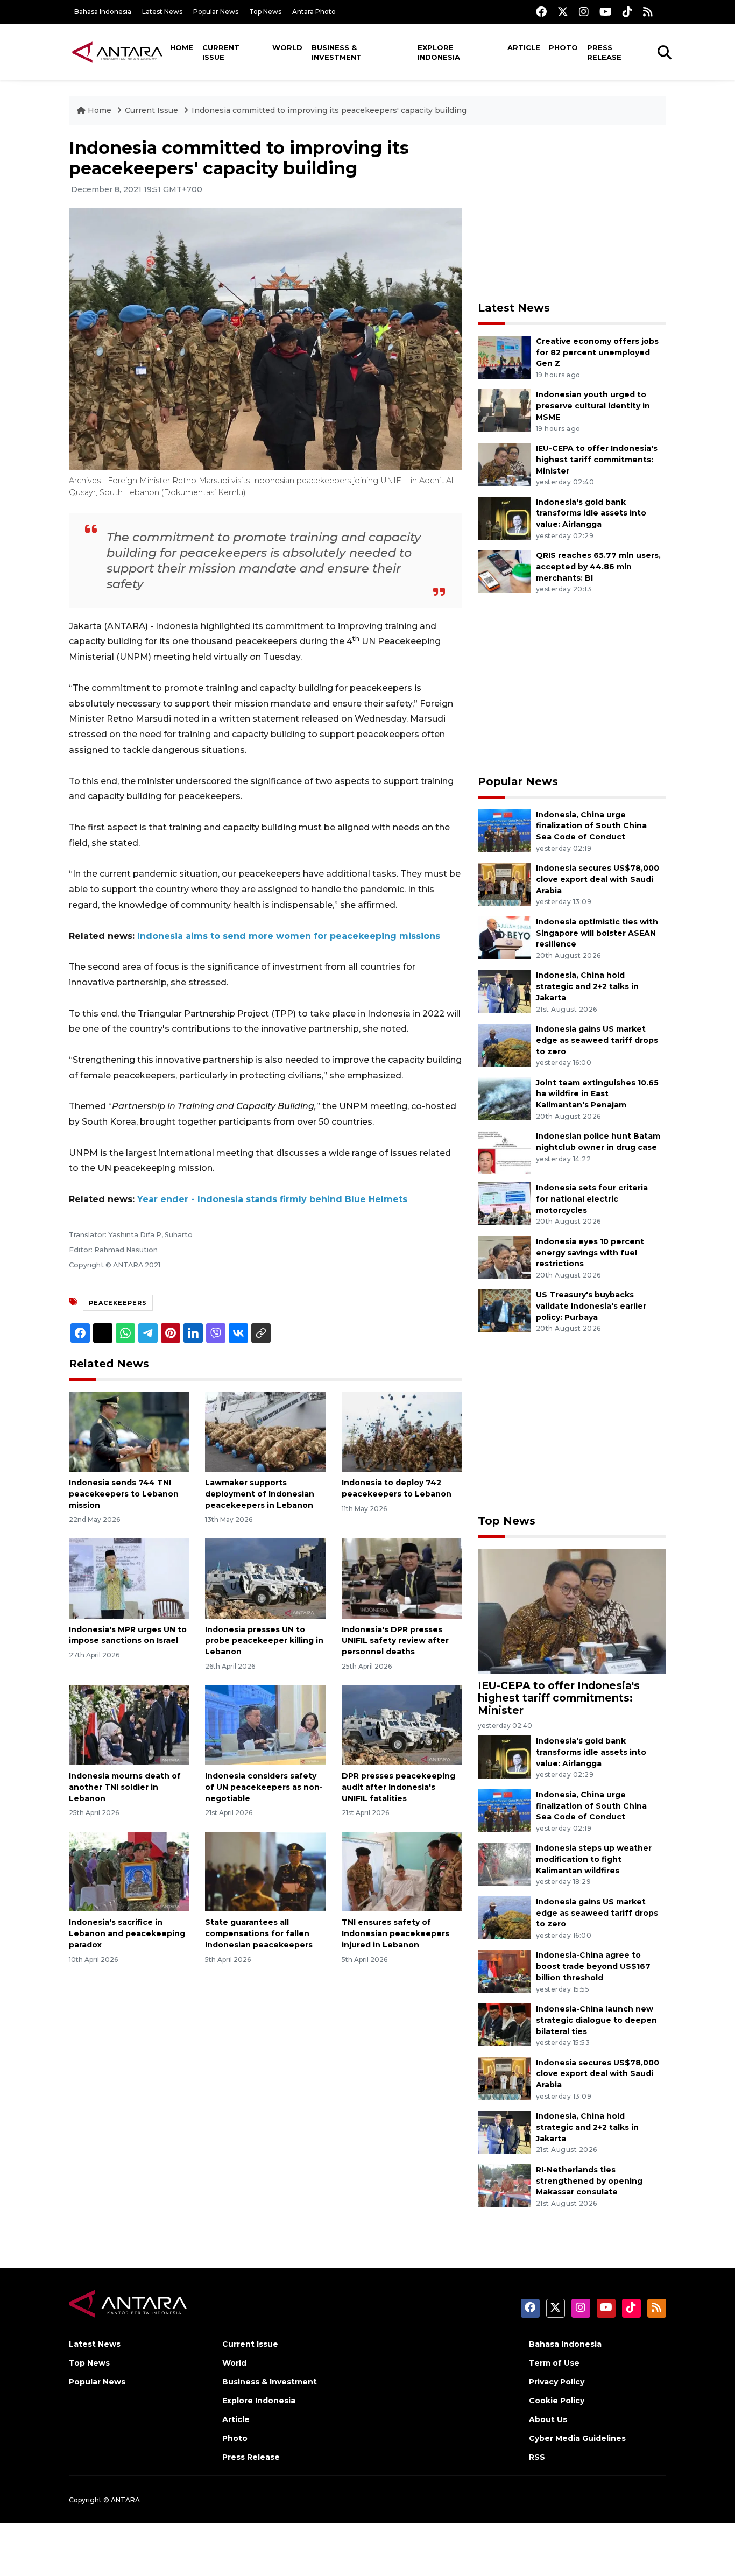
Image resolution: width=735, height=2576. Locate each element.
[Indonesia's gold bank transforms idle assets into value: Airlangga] (504, 517)
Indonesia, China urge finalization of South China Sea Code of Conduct (591, 826)
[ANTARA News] (117, 52)
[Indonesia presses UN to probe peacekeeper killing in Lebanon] (265, 1578)
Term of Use (554, 2363)
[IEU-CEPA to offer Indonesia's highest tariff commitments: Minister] (504, 464)
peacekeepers (118, 1303)
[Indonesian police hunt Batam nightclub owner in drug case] (504, 1151)
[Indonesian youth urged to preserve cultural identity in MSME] (504, 410)
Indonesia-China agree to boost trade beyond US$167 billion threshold (593, 1966)
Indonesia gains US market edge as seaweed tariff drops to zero (597, 1040)
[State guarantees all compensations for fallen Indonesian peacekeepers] (265, 1871)
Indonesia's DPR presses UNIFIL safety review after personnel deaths (395, 1641)
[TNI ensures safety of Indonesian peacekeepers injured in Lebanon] (402, 1871)
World (287, 47)
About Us (548, 2419)
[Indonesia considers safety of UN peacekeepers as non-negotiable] (265, 1724)
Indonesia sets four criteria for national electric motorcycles (592, 1199)
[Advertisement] (572, 213)
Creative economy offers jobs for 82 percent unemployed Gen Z (597, 352)
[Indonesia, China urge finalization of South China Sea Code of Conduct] (504, 830)
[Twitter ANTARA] (563, 12)
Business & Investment (337, 52)
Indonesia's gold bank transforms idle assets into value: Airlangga (591, 513)
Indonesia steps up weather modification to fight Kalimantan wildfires (594, 1859)
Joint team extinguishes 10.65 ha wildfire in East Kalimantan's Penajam (597, 1094)
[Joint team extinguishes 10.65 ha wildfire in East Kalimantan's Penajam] (504, 1098)
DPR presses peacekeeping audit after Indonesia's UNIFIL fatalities (398, 1787)
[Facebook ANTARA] (541, 12)
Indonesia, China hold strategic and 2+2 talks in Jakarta (587, 986)
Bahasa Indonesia (103, 12)
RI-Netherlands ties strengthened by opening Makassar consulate (589, 2181)
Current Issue (221, 52)
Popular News (216, 12)
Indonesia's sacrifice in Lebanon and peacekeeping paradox (127, 1933)
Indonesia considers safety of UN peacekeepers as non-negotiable (264, 1787)
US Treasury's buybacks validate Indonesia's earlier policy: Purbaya (591, 1306)
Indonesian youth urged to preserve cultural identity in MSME (593, 406)
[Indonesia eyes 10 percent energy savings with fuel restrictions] (504, 1257)
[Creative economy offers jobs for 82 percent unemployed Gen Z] (504, 357)
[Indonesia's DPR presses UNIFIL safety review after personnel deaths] (402, 1578)
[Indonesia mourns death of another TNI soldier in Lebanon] (129, 1724)
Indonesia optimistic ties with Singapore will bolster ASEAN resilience (597, 933)
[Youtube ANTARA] (606, 12)
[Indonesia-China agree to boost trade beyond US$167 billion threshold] (504, 1971)
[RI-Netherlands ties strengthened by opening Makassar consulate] (504, 2185)
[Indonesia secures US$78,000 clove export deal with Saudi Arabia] (504, 883)
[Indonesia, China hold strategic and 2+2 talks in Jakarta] (504, 991)
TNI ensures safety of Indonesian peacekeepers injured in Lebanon (395, 1933)
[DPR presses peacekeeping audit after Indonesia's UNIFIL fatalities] (402, 1724)
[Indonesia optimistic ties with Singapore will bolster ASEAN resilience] (504, 937)
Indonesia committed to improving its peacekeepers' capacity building (329, 110)
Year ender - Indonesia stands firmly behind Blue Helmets (272, 1199)
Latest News (162, 12)
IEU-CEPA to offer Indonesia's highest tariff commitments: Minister (597, 460)
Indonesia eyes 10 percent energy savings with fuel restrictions (590, 1253)
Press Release (604, 52)
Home (182, 47)
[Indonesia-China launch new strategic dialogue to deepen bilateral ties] (504, 2024)
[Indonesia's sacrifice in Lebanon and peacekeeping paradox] (129, 1871)
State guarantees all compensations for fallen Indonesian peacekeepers (259, 1933)
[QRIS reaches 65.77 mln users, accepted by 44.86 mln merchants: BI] (504, 571)
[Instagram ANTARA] (584, 12)
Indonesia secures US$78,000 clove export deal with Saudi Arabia (598, 879)
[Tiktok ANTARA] (627, 12)
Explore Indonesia (439, 52)
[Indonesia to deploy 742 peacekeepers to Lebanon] (402, 1431)
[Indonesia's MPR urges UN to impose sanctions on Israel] (129, 1578)
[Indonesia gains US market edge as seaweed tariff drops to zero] (504, 1044)
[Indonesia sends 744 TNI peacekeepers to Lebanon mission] (129, 1431)
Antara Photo (314, 12)
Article (524, 47)
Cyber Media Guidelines (577, 2438)
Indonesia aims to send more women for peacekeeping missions (289, 936)
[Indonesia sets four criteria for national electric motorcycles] (504, 1203)
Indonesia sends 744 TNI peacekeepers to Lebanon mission (124, 1494)
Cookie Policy (557, 2401)
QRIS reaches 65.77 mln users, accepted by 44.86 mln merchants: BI (598, 567)
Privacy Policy (557, 2382)
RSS (537, 2457)
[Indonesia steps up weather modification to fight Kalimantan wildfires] (504, 1864)
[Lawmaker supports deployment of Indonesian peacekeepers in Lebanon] (265, 1431)
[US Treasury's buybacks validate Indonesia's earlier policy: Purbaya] (504, 1311)
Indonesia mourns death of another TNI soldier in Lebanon (125, 1787)
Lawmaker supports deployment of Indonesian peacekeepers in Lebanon (260, 1494)
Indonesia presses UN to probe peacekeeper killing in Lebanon (264, 1641)
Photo (563, 47)
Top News (265, 12)
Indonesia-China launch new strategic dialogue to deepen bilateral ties (596, 2020)
